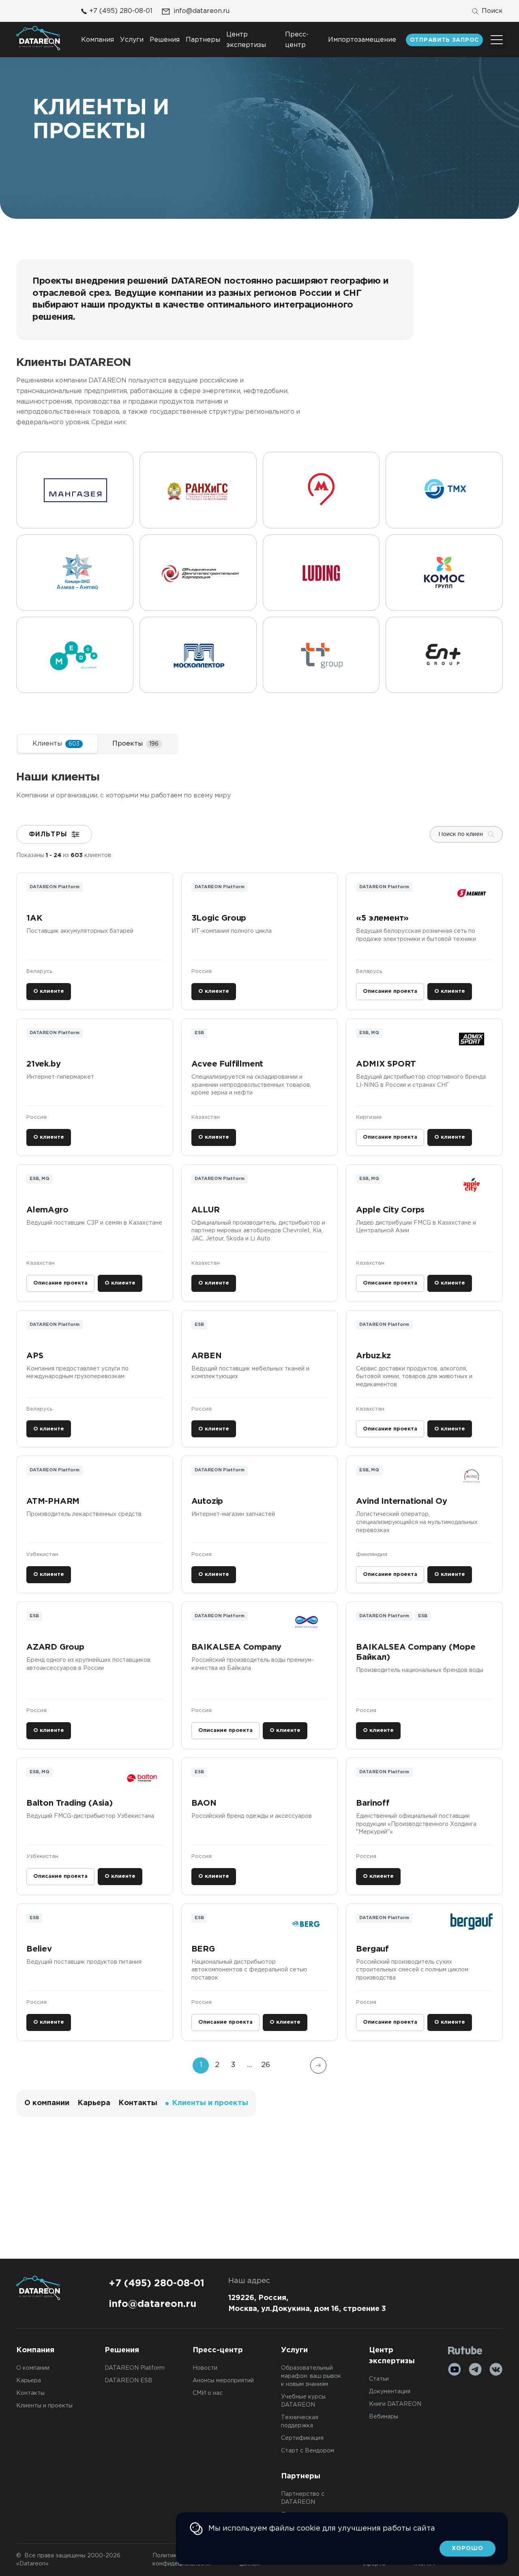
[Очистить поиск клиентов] (491, 834)
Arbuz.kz (373, 1356)
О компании (47, 2103)
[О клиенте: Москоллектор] (198, 655)
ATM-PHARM (53, 1501)
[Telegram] (475, 2369)
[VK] (496, 2369)
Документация (390, 2392)
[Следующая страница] (318, 2065)
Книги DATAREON (395, 2404)
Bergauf (372, 1949)
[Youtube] (455, 2369)
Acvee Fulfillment (227, 1064)
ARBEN (207, 1356)
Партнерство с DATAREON (303, 2498)
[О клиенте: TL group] (321, 655)
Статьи (379, 2379)
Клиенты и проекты (44, 2406)
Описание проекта (390, 991)
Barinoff (373, 1803)
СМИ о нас (208, 2393)
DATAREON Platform (135, 2368)
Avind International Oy (402, 1501)
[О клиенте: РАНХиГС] (198, 490)
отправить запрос (444, 40)
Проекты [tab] (135, 744)
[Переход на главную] (38, 38)
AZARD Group (55, 1647)
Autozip (207, 1501)
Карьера (94, 2103)
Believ (39, 1949)
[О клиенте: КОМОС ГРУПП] (444, 573)
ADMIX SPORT (386, 1064)
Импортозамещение (362, 40)
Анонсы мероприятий (223, 2381)
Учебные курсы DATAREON (303, 2401)
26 (266, 2065)
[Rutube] (465, 2350)
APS (35, 1356)
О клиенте (49, 991)
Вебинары (384, 2417)
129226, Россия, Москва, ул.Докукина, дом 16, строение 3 (307, 2303)
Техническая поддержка (300, 2422)
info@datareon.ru (202, 11)
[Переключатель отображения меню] (497, 40)
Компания (98, 40)
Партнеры (203, 40)
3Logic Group (220, 918)
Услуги (132, 40)
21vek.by (43, 1064)
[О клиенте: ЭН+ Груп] (444, 655)
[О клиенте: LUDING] (321, 573)
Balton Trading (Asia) (70, 1803)
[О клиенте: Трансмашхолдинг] (444, 490)
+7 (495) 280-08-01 (121, 11)
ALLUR (206, 1210)
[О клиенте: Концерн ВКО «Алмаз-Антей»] (75, 573)
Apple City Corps (390, 1210)
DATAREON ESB (129, 2381)
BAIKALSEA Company (237, 1647)
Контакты (138, 2103)
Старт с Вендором (308, 2451)
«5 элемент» (382, 918)
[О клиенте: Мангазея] (75, 490)
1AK (34, 918)
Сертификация (302, 2438)
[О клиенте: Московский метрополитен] (321, 490)
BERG (203, 1949)
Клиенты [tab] (56, 744)
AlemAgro (47, 1210)
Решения (165, 40)
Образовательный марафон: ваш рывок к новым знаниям (311, 2376)
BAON (204, 1803)
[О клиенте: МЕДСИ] (75, 655)
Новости (205, 2368)
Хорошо (468, 2548)
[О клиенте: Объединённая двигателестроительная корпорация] (198, 573)
